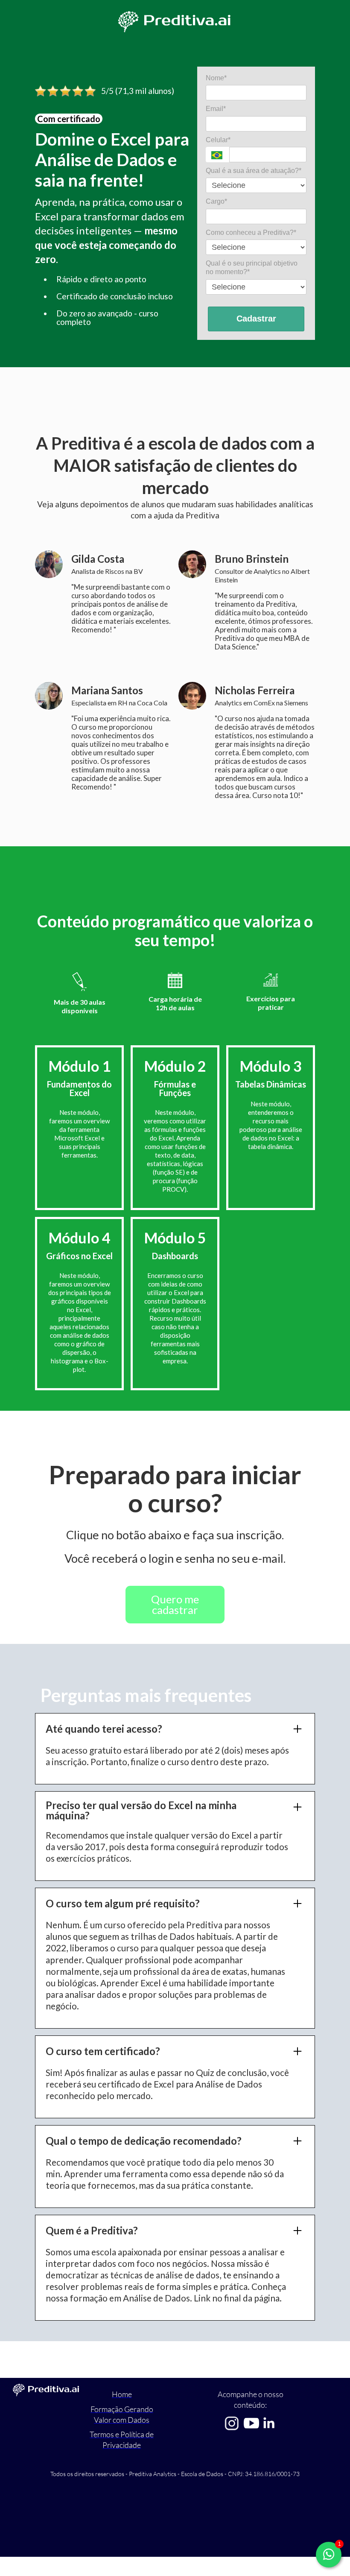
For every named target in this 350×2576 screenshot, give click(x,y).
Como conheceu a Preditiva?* (251, 232)
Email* (216, 109)
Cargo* (216, 201)
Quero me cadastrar (175, 1605)
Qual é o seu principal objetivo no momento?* (252, 268)
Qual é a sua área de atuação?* (254, 171)
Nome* (216, 78)
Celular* (218, 140)
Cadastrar (256, 319)
